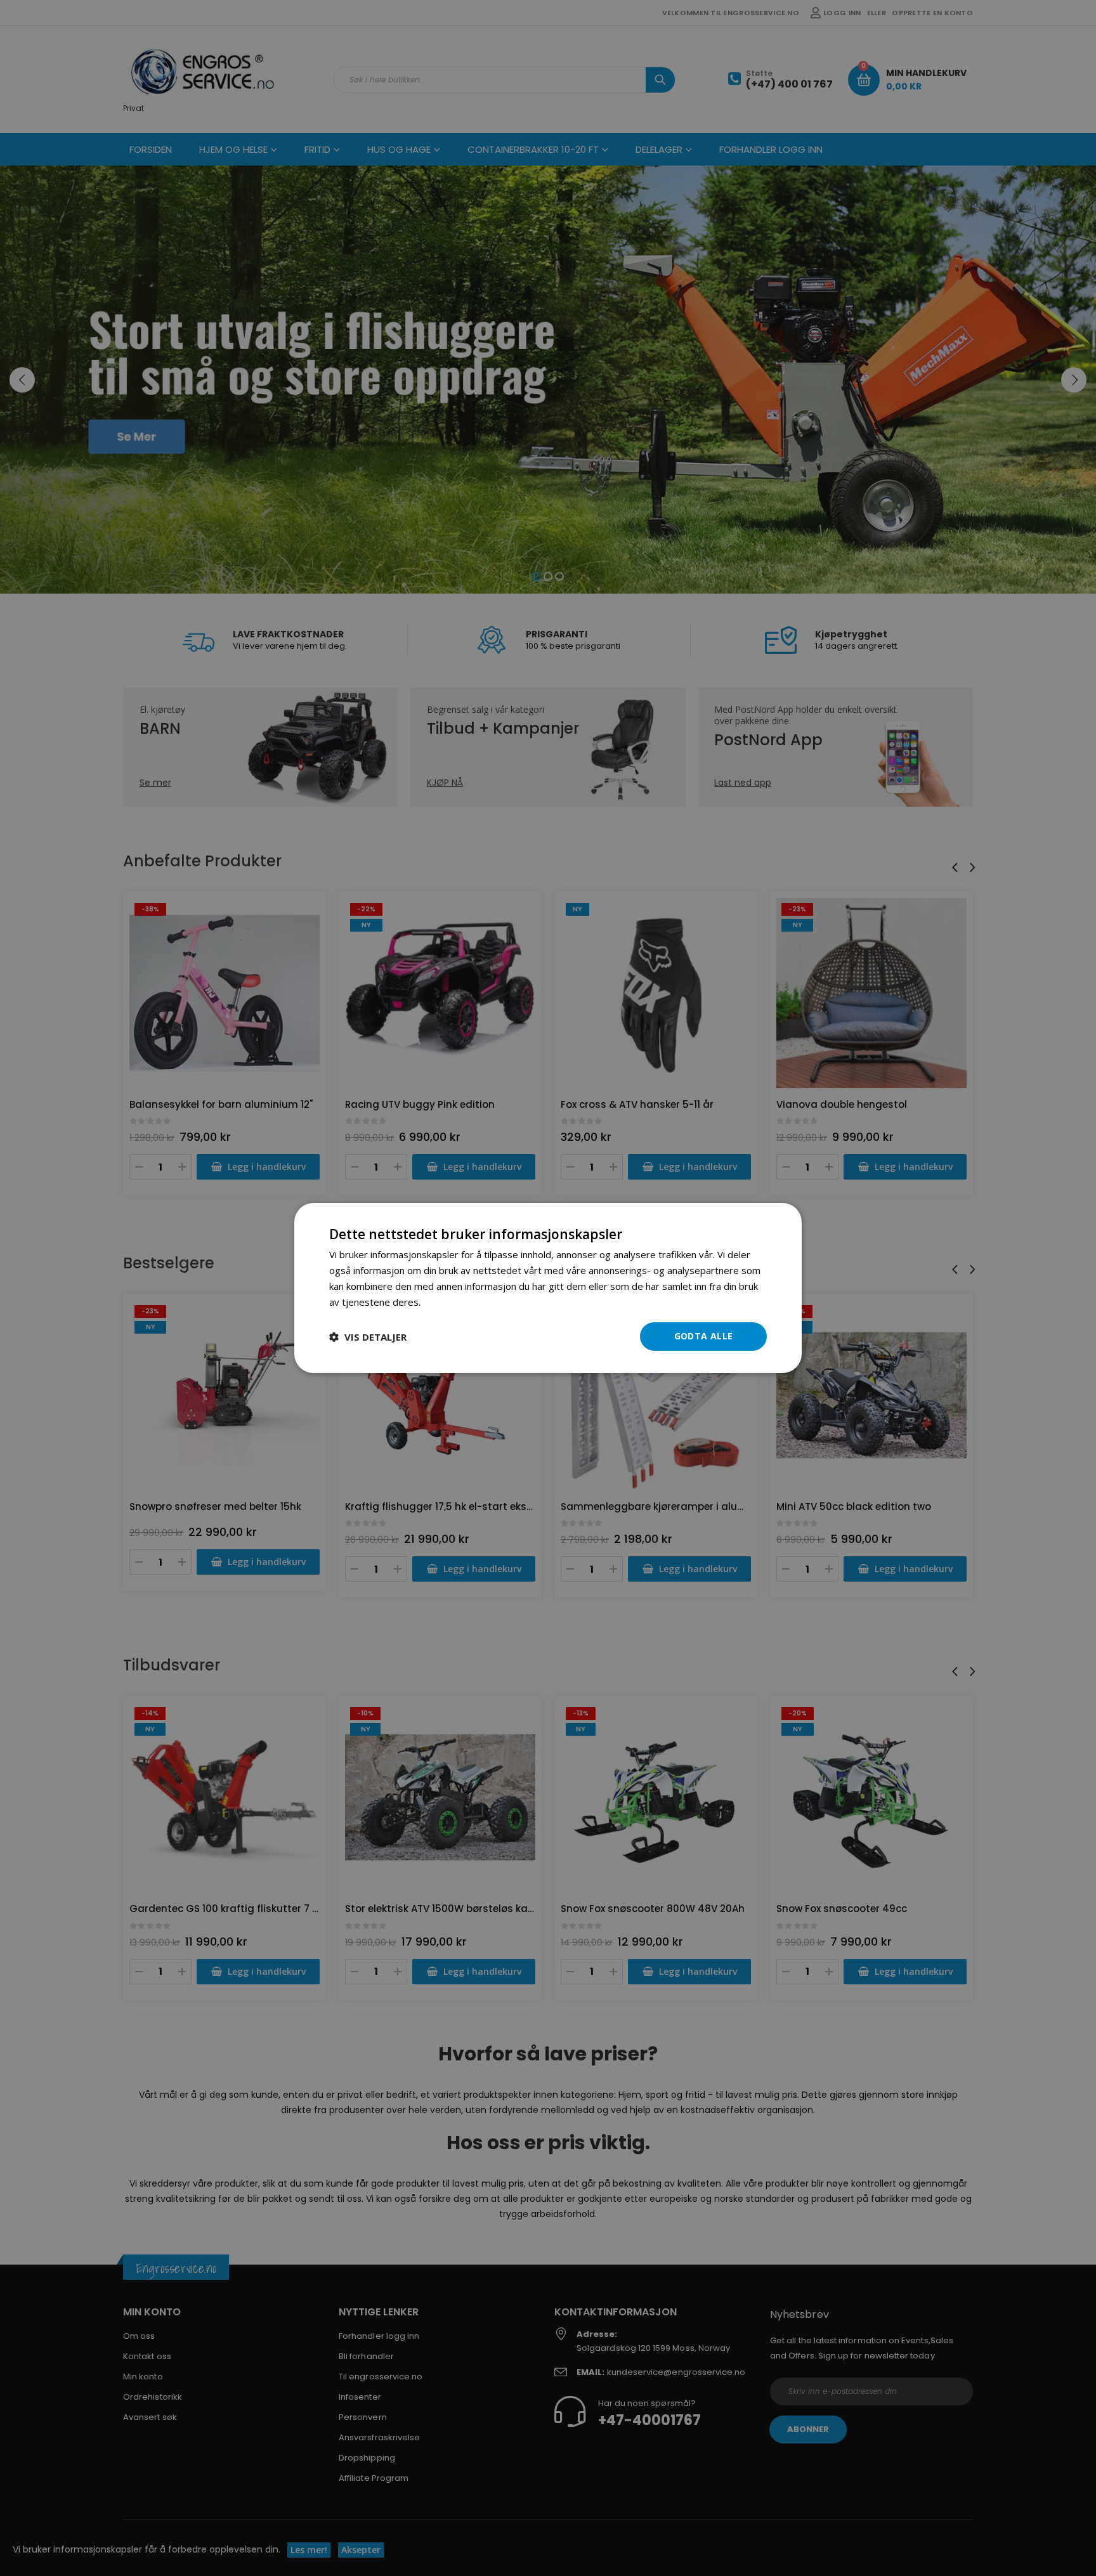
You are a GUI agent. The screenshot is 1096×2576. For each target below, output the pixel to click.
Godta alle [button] (704, 1336)
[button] (368, 1337)
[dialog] (548, 1288)
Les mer (441, 1302)
